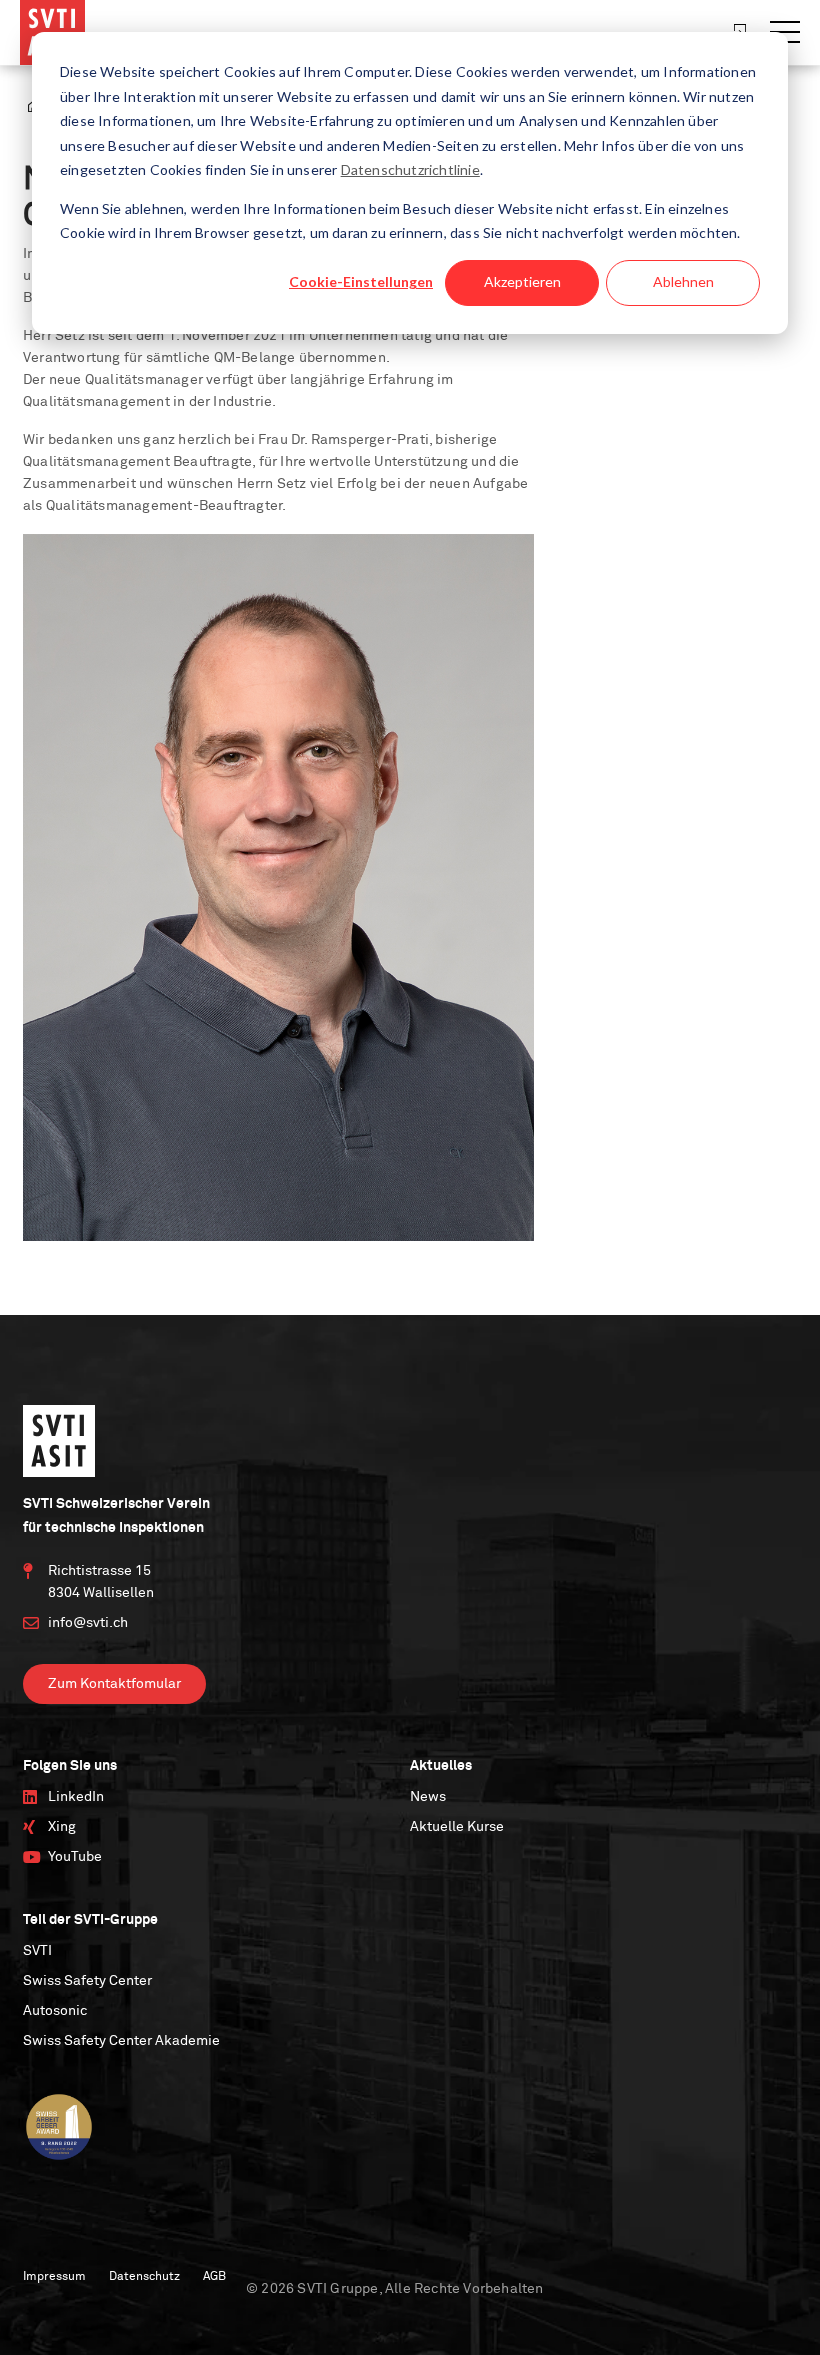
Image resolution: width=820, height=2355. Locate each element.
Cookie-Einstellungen (361, 281)
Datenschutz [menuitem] (144, 2277)
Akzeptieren (522, 281)
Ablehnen (683, 281)
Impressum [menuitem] (54, 2277)
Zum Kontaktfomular (114, 1684)
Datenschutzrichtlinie (410, 169)
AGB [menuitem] (214, 2277)
